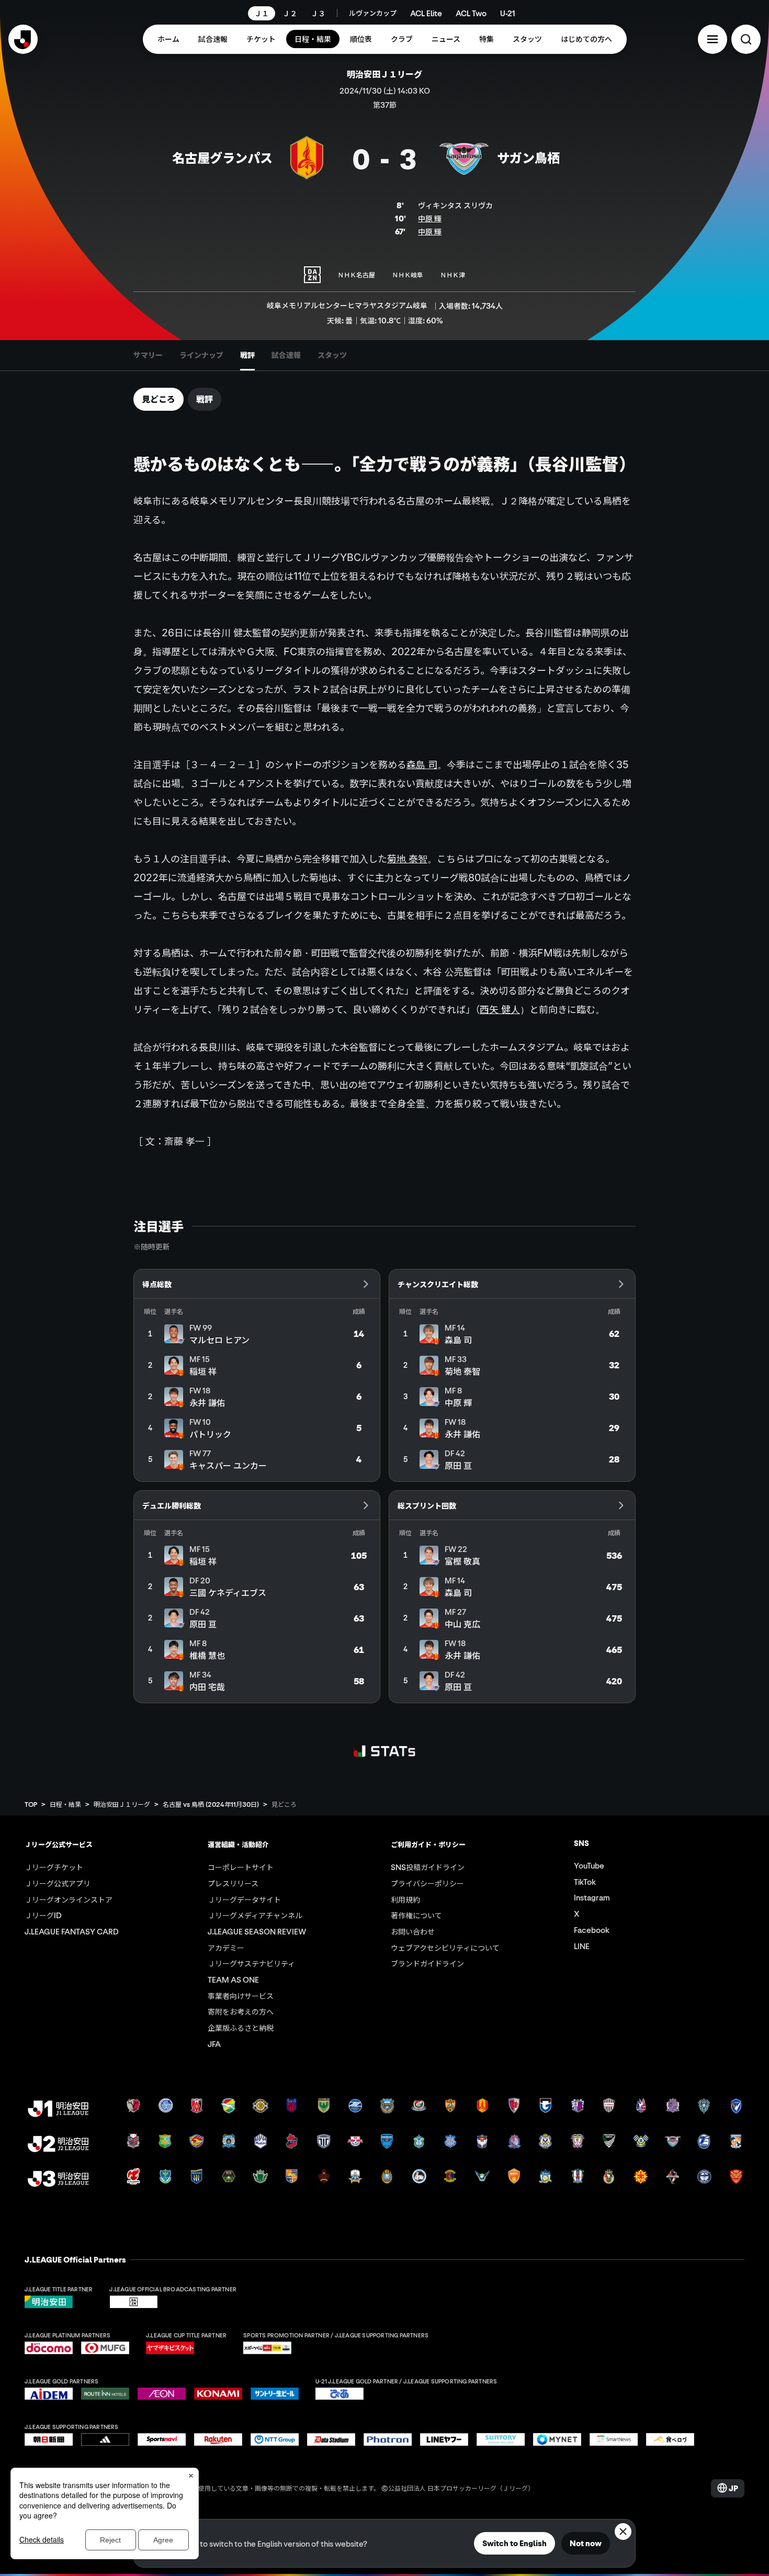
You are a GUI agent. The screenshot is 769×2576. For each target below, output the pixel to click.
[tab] (148, 355)
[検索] (746, 39)
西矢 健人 (500, 1009)
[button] (713, 39)
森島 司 (422, 764)
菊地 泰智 (407, 859)
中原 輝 (430, 218)
